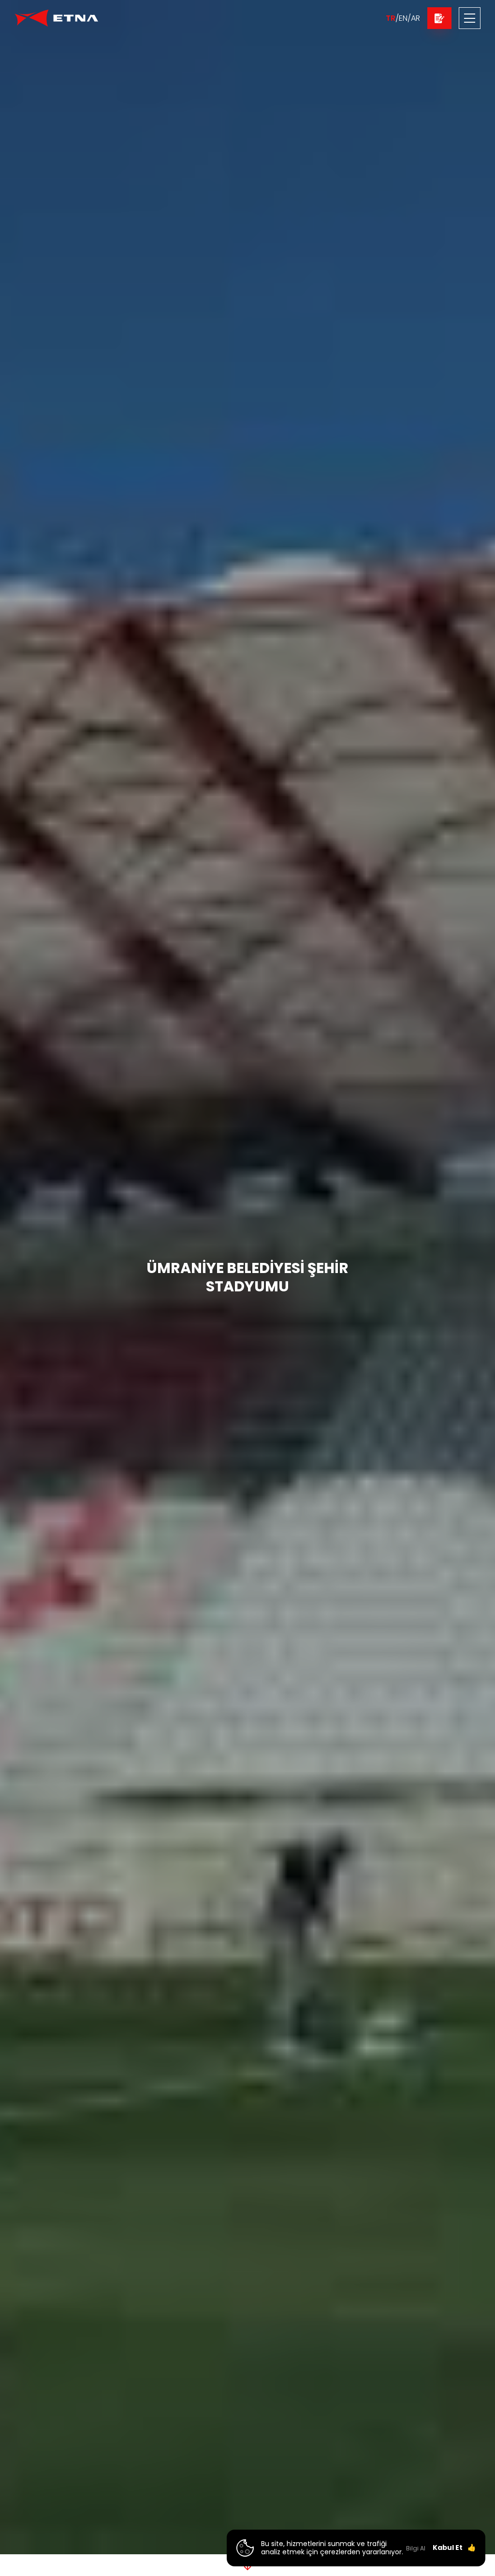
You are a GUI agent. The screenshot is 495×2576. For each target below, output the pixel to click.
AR (415, 18)
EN (403, 18)
